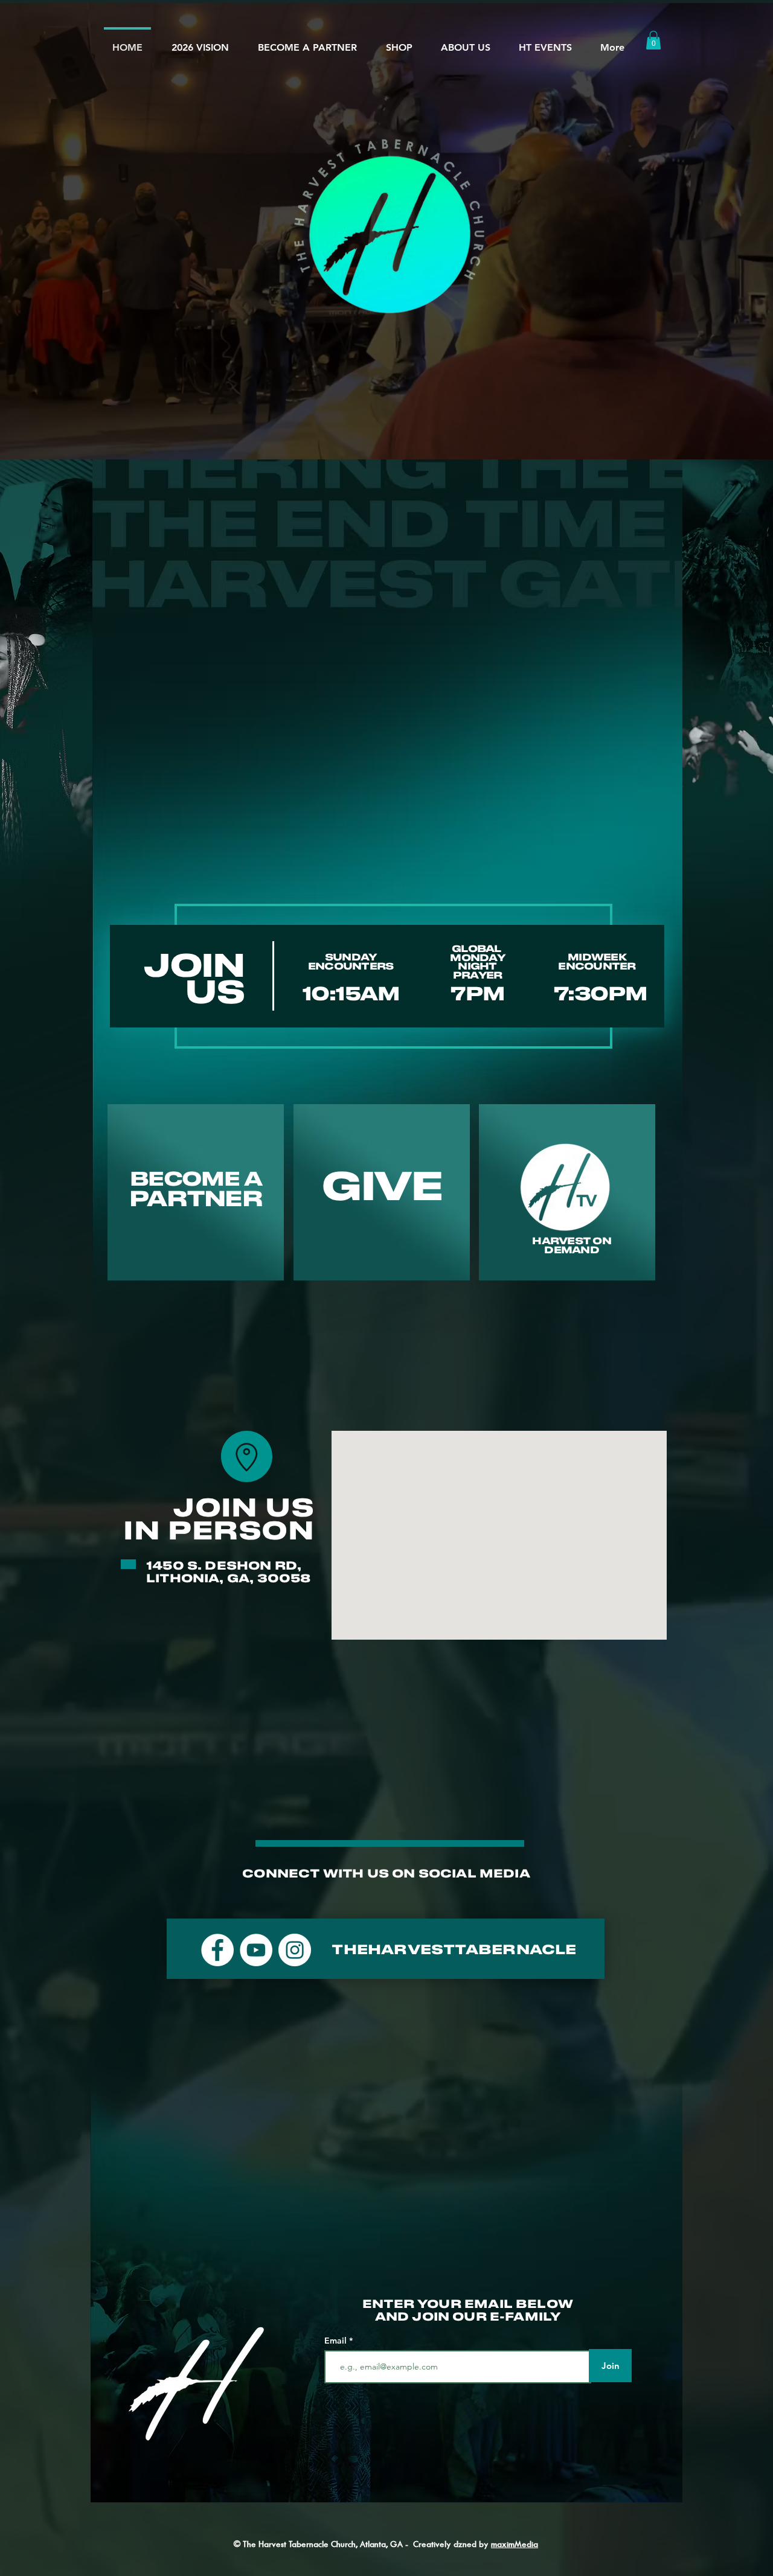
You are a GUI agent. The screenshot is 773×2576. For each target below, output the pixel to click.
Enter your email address (278, 1344)
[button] (656, 1094)
